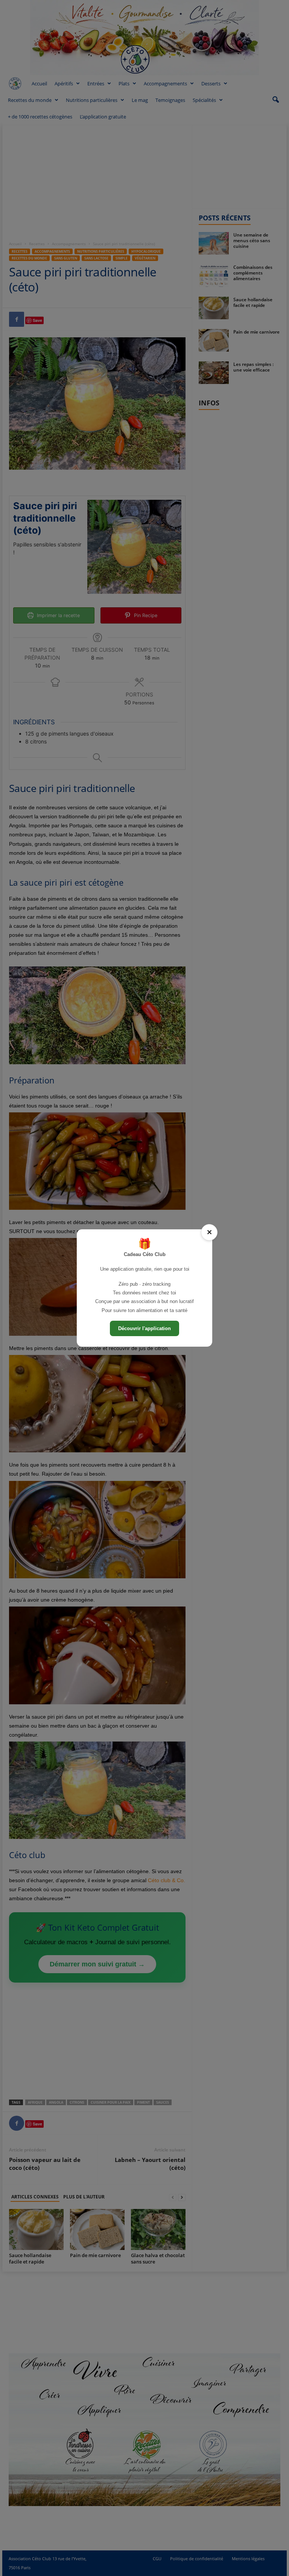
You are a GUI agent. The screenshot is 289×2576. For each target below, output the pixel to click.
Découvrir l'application (144, 1328)
